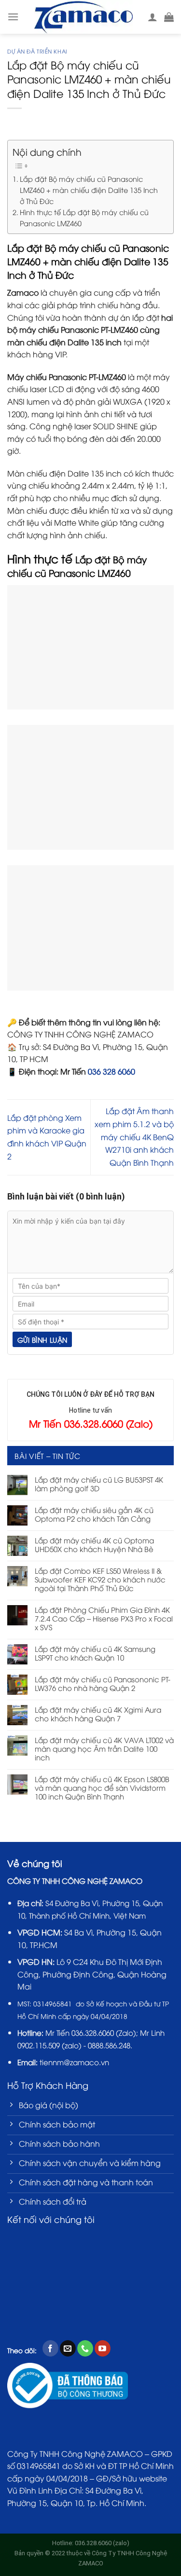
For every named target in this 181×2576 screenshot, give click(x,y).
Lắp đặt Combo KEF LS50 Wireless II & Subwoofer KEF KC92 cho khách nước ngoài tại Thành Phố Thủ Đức (100, 1579)
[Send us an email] (68, 2348)
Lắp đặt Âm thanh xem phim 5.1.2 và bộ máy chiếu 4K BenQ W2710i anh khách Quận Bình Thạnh (134, 1136)
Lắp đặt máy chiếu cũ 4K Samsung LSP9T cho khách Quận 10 (95, 1653)
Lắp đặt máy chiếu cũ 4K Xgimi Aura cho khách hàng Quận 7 (98, 1714)
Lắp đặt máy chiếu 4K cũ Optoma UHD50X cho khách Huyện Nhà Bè (94, 1544)
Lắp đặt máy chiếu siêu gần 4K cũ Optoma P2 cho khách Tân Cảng (94, 1514)
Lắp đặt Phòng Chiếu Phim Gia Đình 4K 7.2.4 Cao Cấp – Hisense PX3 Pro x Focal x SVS (104, 1618)
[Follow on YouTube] (103, 2348)
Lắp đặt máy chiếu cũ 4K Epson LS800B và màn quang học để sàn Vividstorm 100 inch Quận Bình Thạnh (102, 1787)
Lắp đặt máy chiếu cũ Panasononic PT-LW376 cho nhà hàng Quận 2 (103, 1683)
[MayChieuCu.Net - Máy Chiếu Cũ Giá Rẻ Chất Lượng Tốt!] (83, 17)
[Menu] (13, 17)
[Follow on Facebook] (50, 2348)
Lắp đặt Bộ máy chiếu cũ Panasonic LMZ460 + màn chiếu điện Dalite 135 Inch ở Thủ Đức (89, 190)
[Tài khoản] (153, 17)
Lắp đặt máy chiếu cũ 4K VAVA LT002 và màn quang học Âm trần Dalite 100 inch (104, 1748)
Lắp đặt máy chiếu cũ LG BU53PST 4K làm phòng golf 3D (99, 1484)
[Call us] (85, 2348)
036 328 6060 (111, 1071)
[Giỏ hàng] (169, 17)
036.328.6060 (93, 2032)
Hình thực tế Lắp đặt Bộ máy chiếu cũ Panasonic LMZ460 (84, 217)
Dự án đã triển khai (37, 51)
